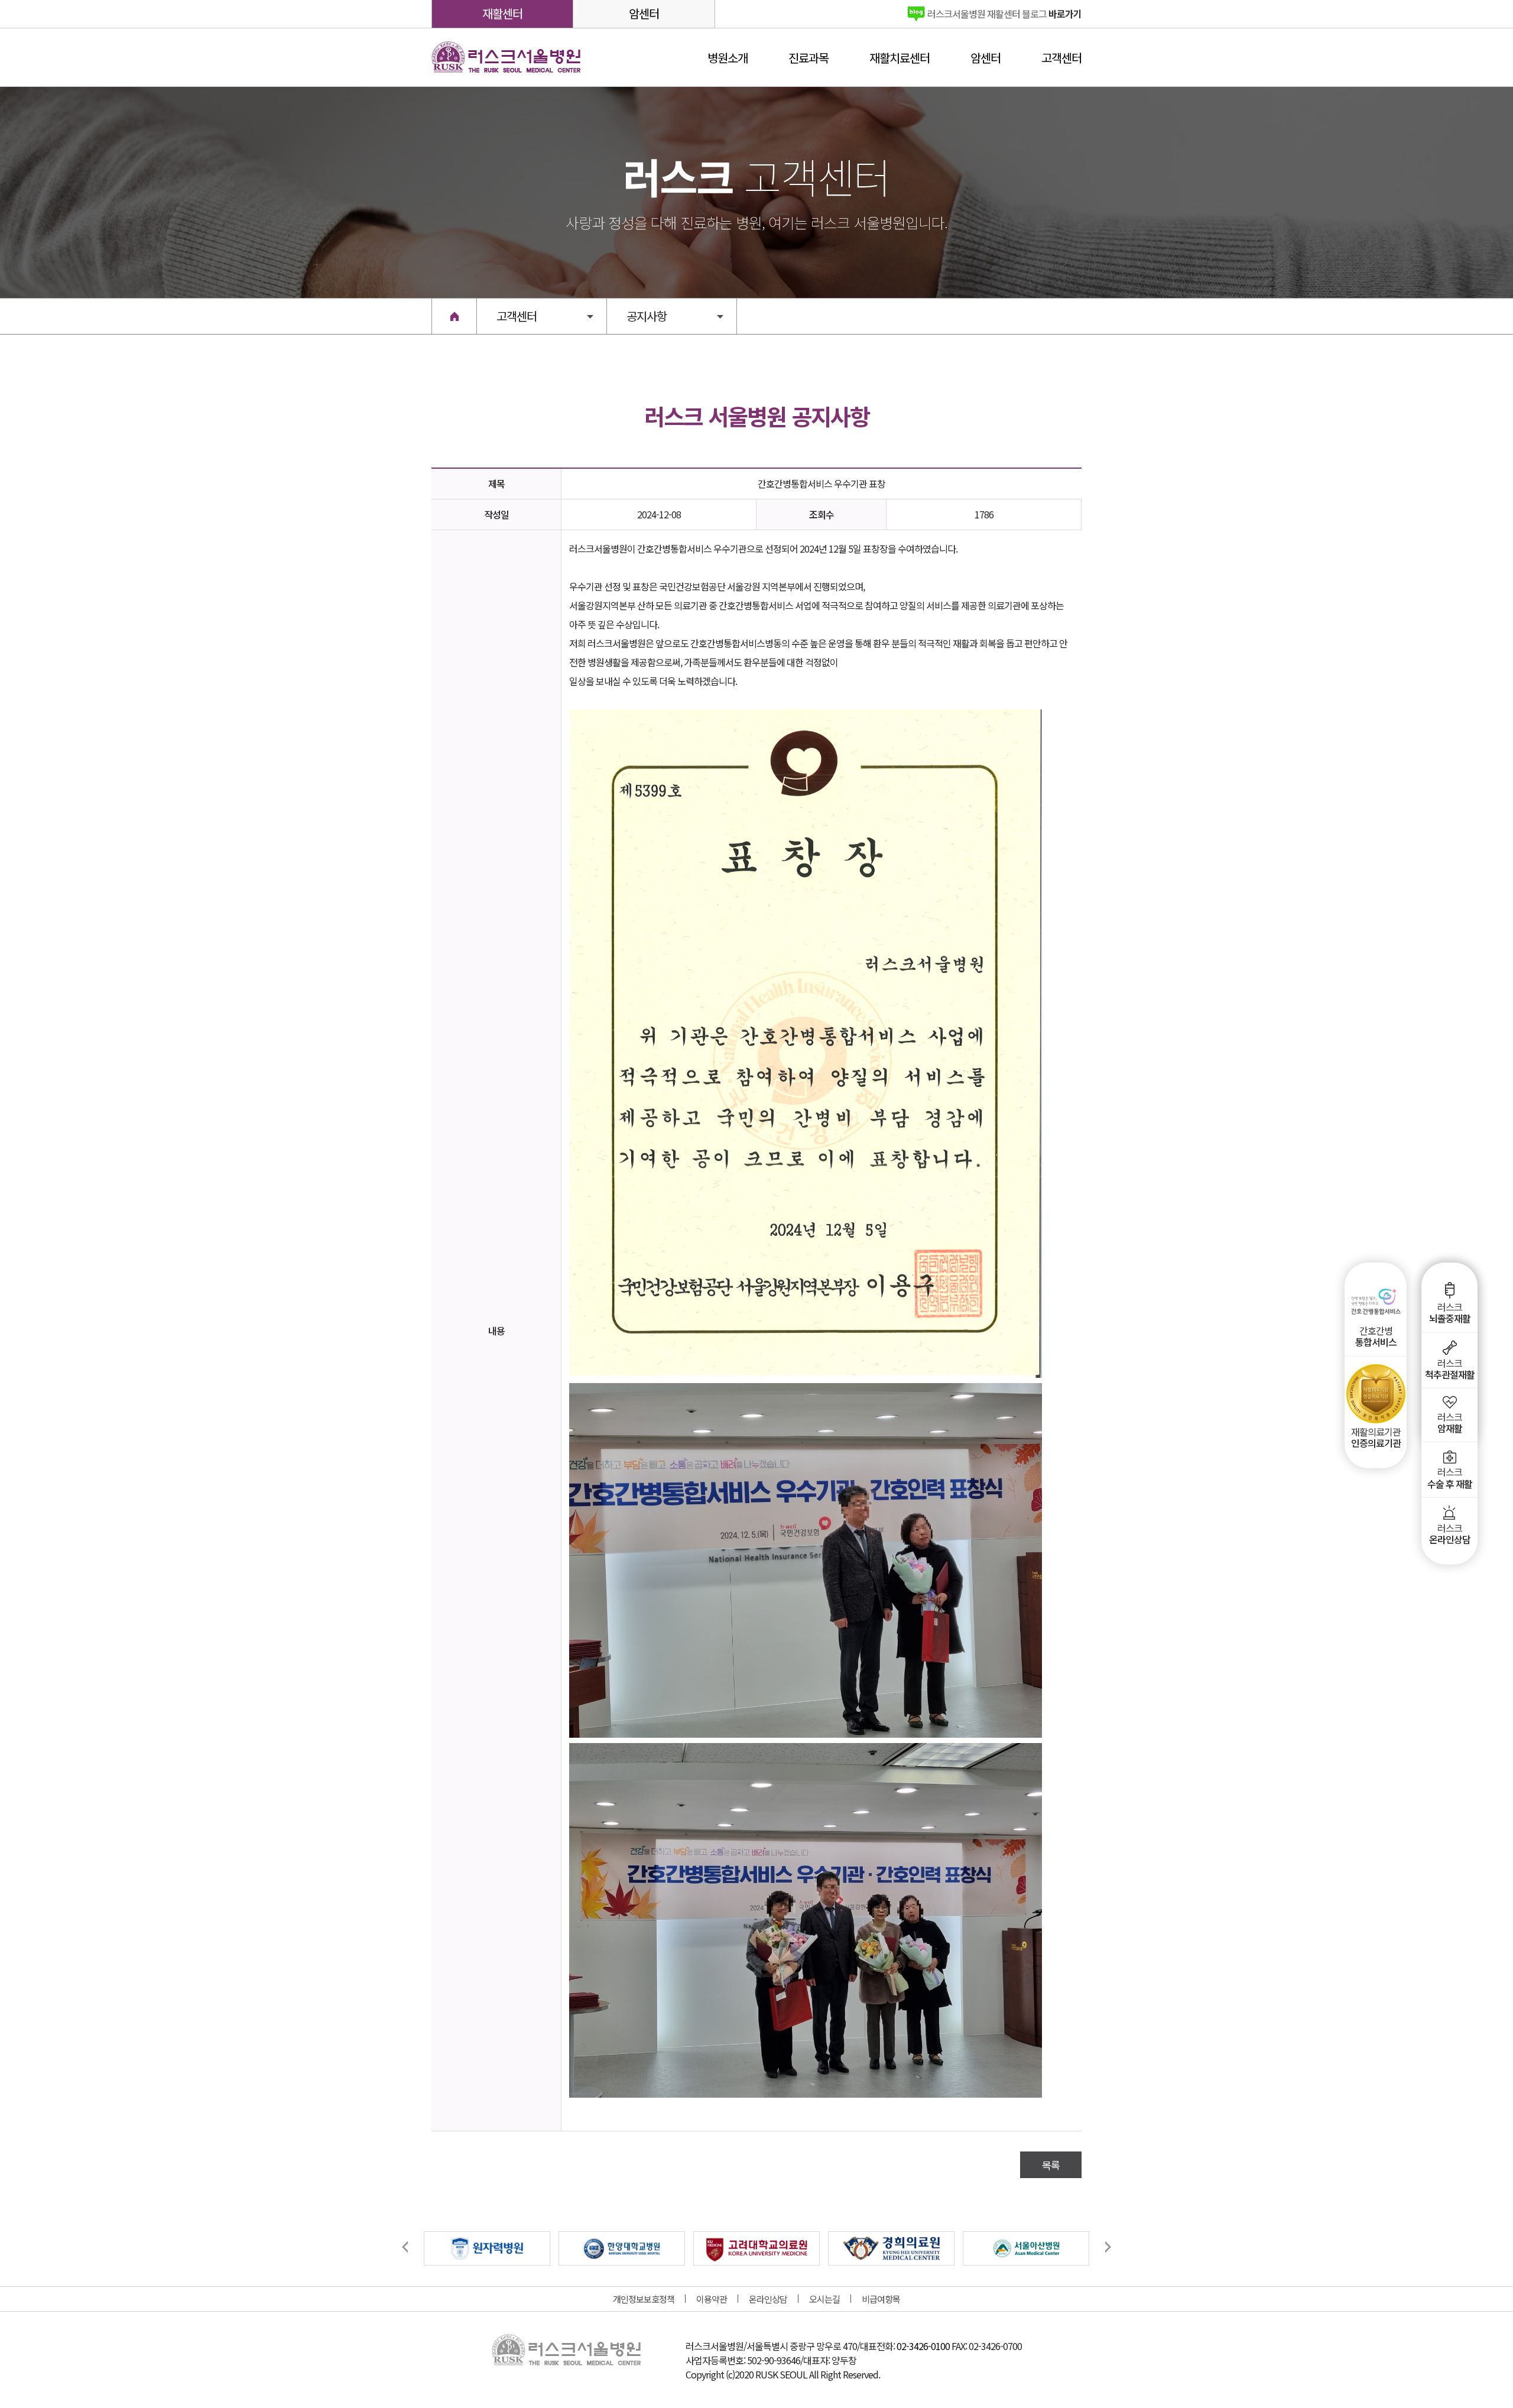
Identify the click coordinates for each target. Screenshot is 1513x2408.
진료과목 (809, 58)
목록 (1051, 2165)
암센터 (644, 13)
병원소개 (728, 58)
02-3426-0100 (923, 2346)
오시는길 (824, 2299)
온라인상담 (768, 2299)
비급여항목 (881, 2299)
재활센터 (502, 13)
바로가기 (1004, 14)
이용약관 (712, 2299)
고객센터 (1061, 58)
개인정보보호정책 (644, 2299)
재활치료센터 (900, 58)
